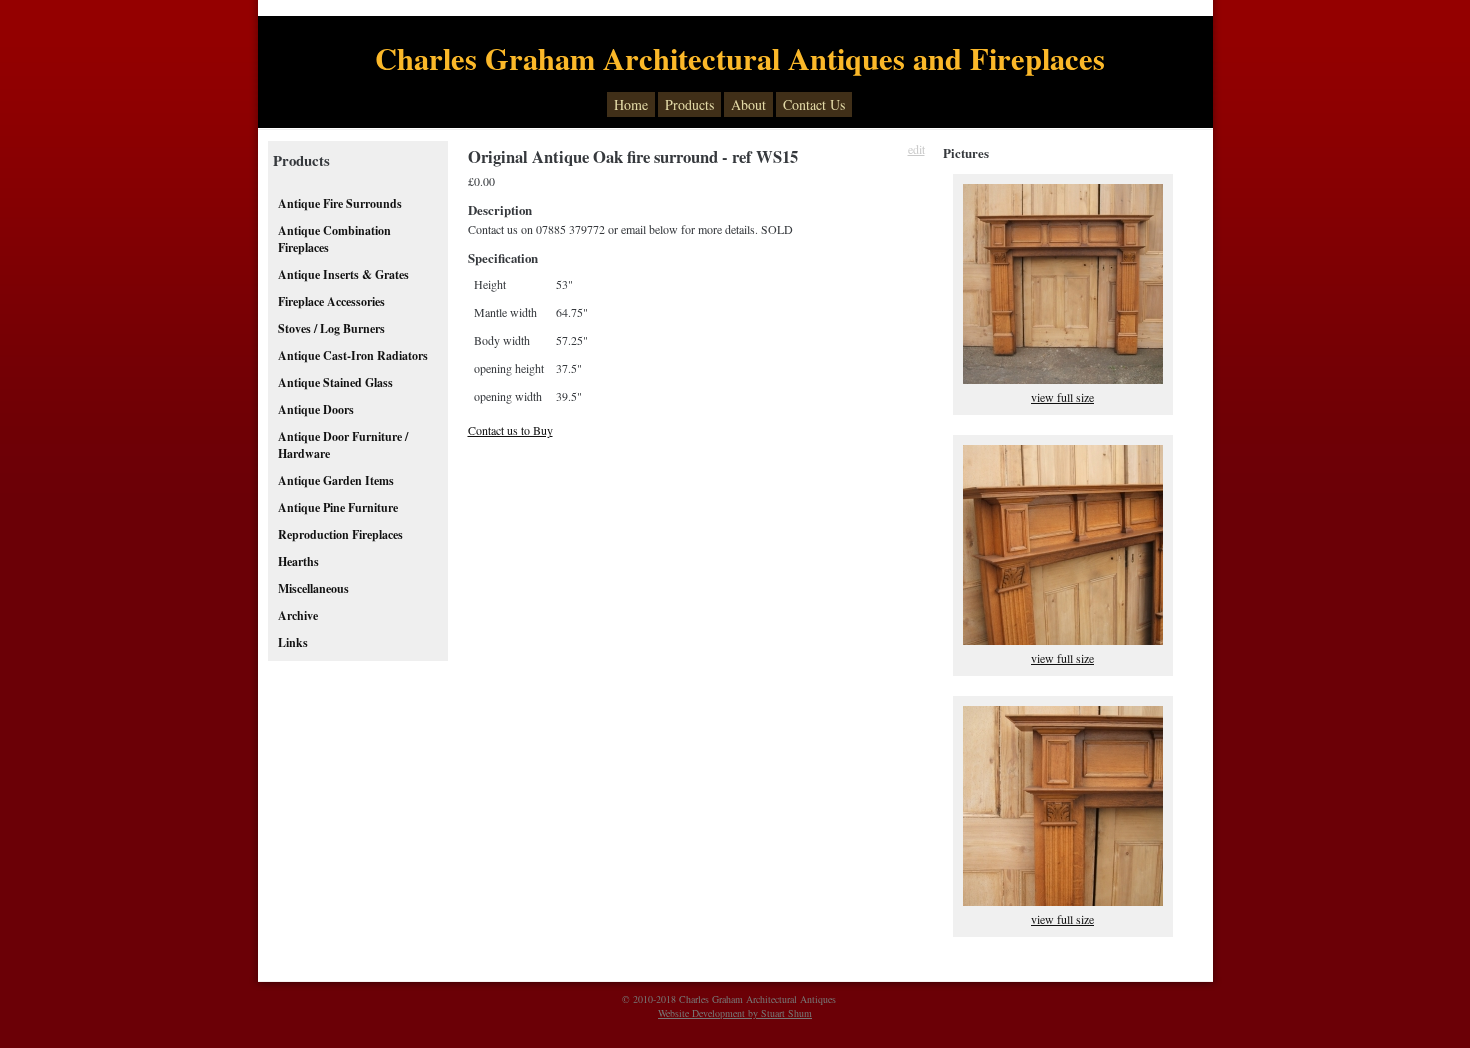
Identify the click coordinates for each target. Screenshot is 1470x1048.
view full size (1062, 397)
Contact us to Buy (510, 430)
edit (916, 149)
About (748, 104)
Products (689, 104)
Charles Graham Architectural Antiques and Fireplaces (740, 58)
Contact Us (814, 104)
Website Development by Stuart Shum (735, 1013)
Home (631, 104)
